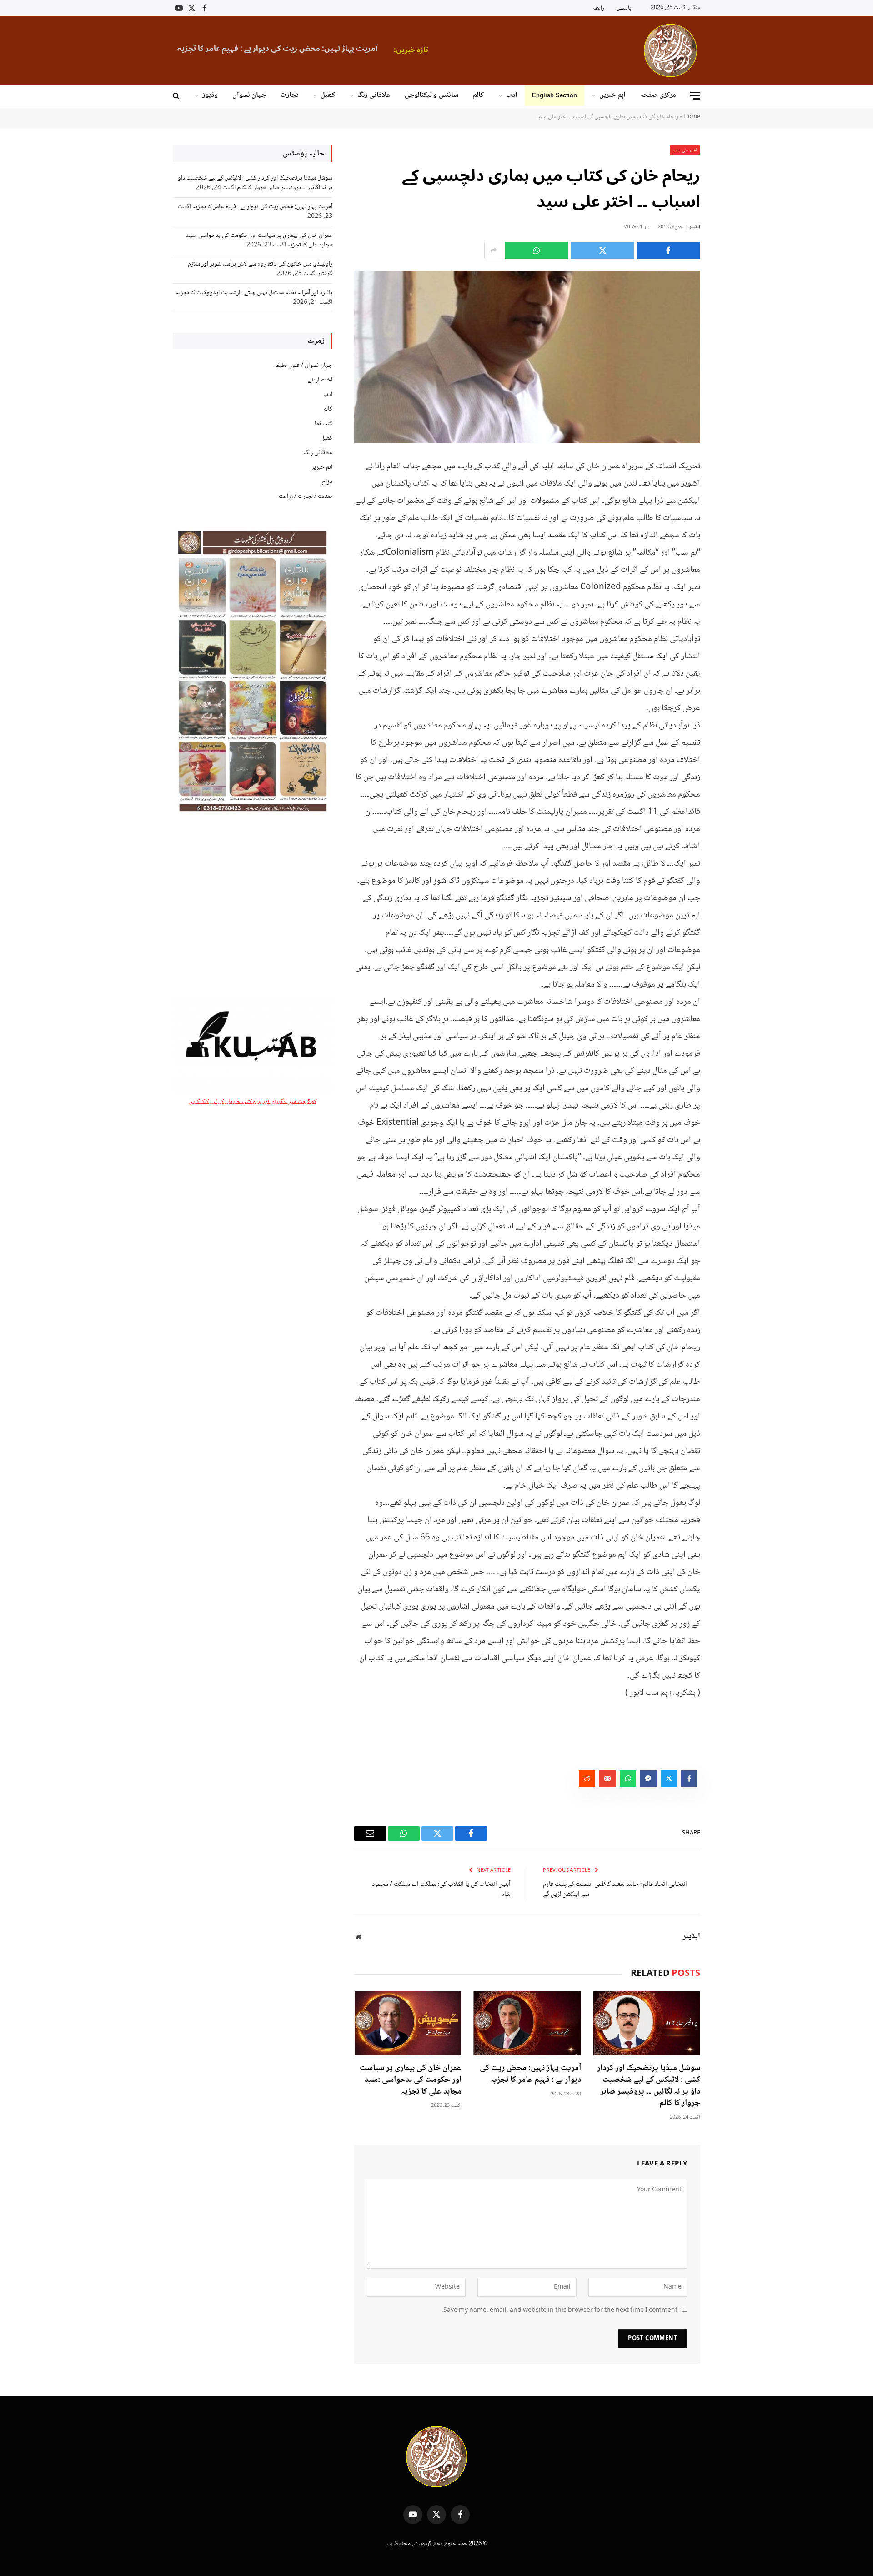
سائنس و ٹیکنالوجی (431, 95)
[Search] (177, 96)
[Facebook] (732, 488)
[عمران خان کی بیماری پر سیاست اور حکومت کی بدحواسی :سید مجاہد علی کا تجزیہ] (408, 2023)
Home (692, 117)
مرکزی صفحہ (658, 95)
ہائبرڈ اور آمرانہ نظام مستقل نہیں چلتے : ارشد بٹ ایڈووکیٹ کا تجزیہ (254, 293)
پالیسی (624, 8)
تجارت (289, 95)
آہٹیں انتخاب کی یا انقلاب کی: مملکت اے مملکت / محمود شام (441, 1890)
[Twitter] (732, 511)
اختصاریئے (320, 380)
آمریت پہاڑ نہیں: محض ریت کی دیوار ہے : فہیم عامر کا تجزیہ (530, 2075)
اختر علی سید (685, 150)
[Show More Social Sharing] (493, 251)
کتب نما (324, 424)
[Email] (732, 558)
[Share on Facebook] (668, 251)
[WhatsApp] (732, 535)
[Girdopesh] (670, 50)
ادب (512, 95)
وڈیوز (210, 95)
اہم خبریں (612, 95)
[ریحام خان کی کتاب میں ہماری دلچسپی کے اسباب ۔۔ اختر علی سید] (527, 357)
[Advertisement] (253, 905)
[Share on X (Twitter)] (602, 251)
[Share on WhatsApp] (537, 251)
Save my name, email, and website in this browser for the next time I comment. (559, 2310)
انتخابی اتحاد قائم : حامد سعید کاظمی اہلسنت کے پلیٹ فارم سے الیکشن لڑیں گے (615, 1890)
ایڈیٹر (695, 227)
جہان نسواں (249, 95)
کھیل (328, 95)
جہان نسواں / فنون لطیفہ (303, 366)
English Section (554, 95)
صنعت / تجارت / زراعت (306, 496)
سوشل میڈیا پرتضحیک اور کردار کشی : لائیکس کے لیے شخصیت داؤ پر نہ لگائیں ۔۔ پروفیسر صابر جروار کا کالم (649, 2086)
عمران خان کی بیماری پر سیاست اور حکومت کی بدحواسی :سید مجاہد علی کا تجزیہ (341, 49)
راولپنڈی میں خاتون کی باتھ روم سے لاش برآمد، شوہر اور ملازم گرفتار (260, 269)
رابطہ (598, 8)
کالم (478, 95)
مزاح (327, 482)
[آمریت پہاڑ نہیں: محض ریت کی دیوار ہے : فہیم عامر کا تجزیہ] (527, 2023)
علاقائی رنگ (374, 95)
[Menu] (695, 96)
